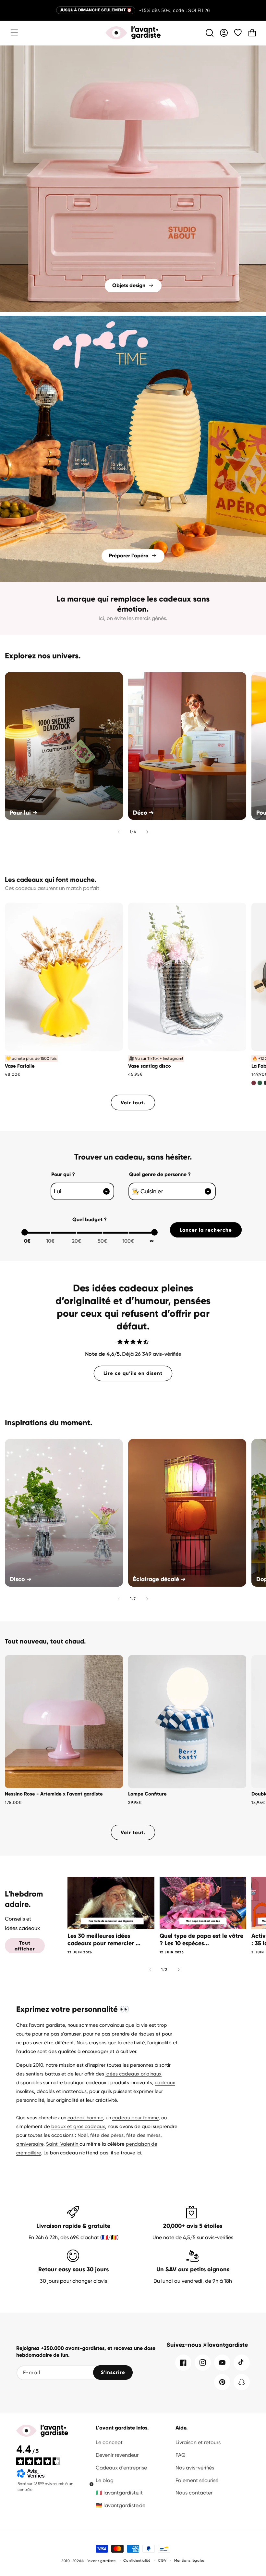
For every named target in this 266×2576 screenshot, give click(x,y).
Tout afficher (25, 1946)
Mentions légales (189, 2561)
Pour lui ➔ (24, 813)
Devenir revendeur (117, 2455)
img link (133, 50)
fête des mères (143, 2135)
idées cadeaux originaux (133, 2074)
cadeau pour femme (135, 2118)
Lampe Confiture (147, 1794)
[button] (14, 33)
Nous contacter (194, 2493)
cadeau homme (85, 2118)
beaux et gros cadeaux (78, 2126)
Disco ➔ (21, 1579)
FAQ (181, 2455)
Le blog (105, 2480)
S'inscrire (113, 2372)
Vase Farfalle (20, 1066)
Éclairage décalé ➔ (159, 1579)
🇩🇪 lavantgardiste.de (121, 2505)
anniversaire (30, 2144)
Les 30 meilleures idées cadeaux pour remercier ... (104, 1940)
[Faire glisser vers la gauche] (119, 832)
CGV (162, 2561)
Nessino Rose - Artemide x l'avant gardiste (54, 1794)
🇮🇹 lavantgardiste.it (119, 2493)
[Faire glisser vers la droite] (147, 832)
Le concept (109, 2442)
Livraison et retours (198, 2442)
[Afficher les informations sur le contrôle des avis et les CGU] (91, 2484)
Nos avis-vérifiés (195, 2468)
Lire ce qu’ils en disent (133, 1373)
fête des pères (107, 2135)
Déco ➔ (143, 813)
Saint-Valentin (63, 2144)
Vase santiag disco (150, 1066)
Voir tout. (133, 1103)
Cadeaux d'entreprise (121, 2468)
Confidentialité (137, 2561)
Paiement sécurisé (197, 2480)
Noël (83, 2135)
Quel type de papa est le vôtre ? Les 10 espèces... (201, 1940)
